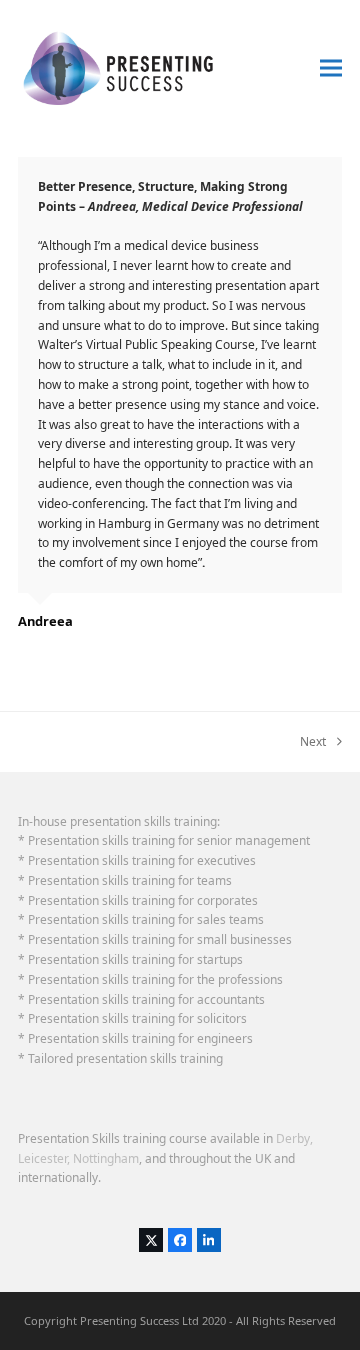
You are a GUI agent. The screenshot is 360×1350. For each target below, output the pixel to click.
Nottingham (106, 1158)
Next (313, 742)
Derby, (294, 1138)
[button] (331, 68)
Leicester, (44, 1158)
